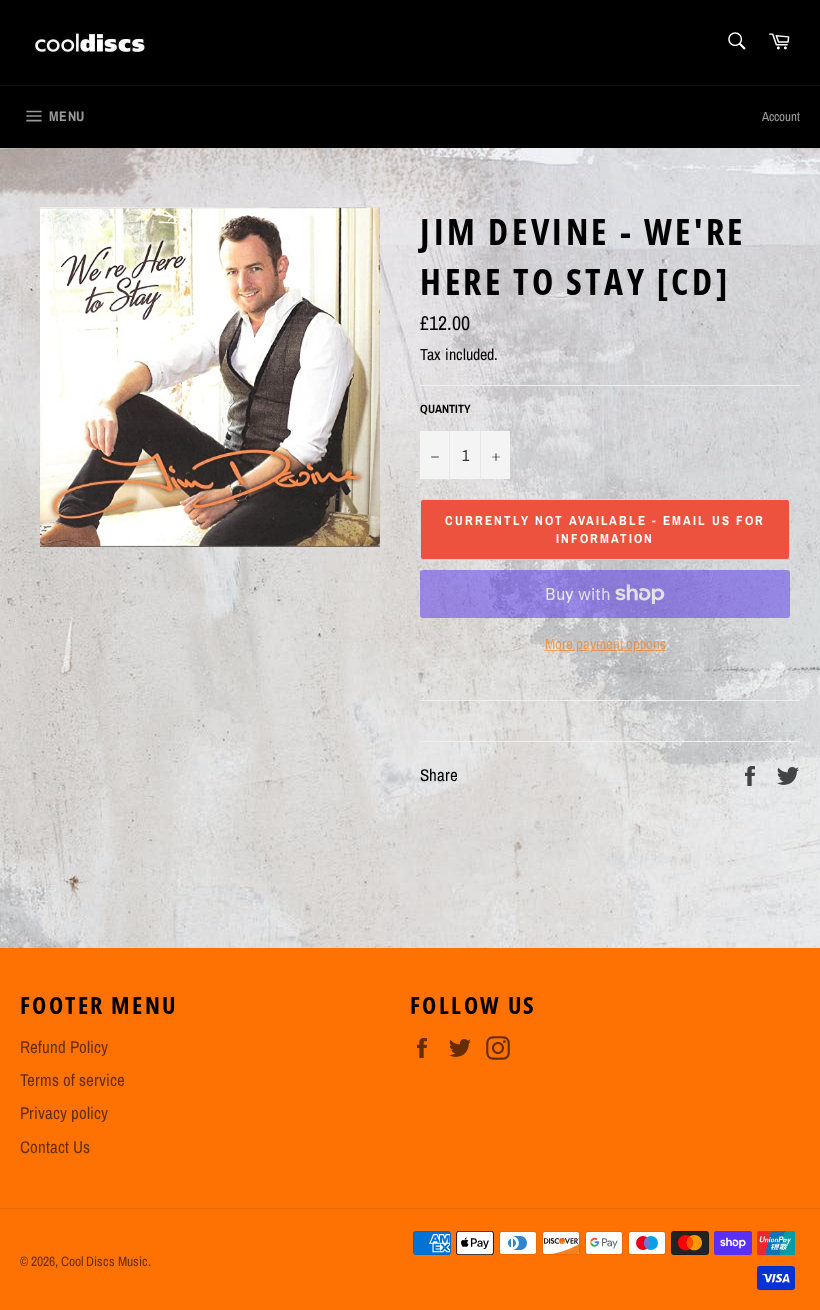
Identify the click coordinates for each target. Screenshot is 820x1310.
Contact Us (55, 1146)
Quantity (445, 409)
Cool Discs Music (104, 1261)
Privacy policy (64, 1112)
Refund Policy (64, 1046)
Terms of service (72, 1079)
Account (781, 116)
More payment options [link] (605, 644)
